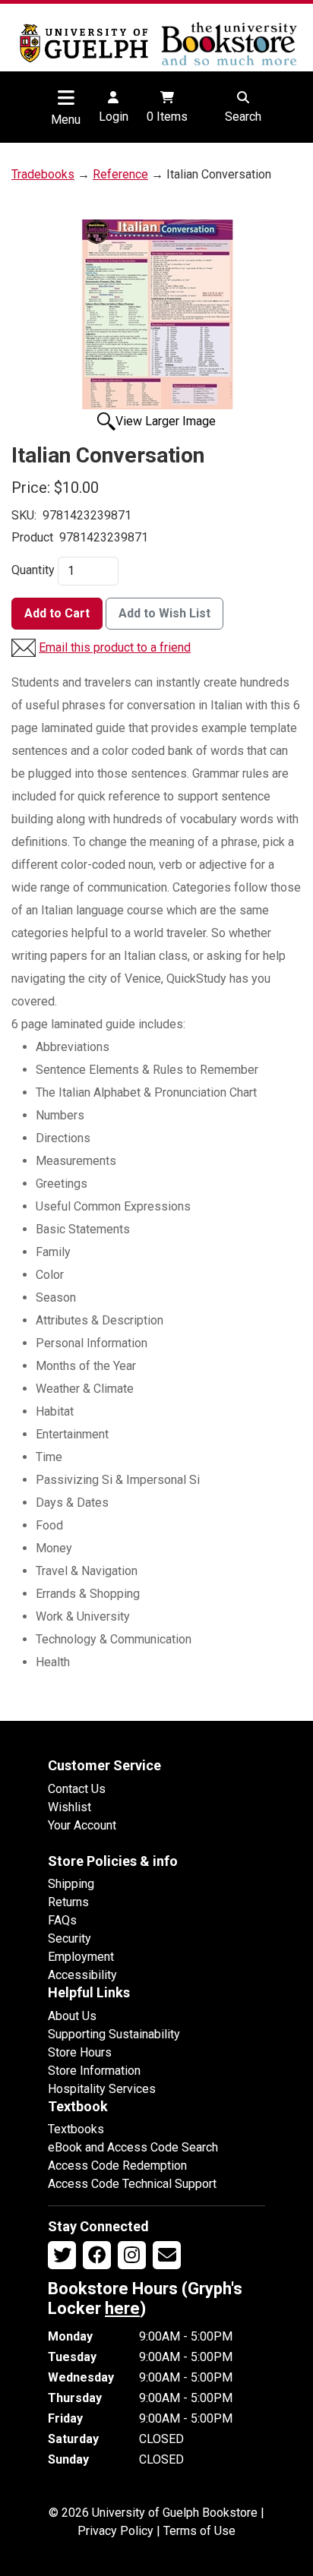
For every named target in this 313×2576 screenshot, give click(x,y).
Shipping (71, 1884)
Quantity (33, 570)
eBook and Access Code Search (133, 2147)
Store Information (94, 2071)
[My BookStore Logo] (84, 43)
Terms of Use (199, 2531)
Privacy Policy (115, 2531)
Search (243, 117)
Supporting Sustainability (114, 2034)
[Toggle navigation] (66, 97)
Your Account (82, 1825)
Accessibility (82, 1975)
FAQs (62, 1920)
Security (70, 1938)
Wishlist (70, 1807)
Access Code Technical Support (132, 2184)
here (122, 2308)
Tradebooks (43, 174)
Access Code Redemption (117, 2166)
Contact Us (77, 1789)
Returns (68, 1902)
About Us (72, 2016)
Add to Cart (57, 613)
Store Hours (80, 2052)
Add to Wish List (164, 613)
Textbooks (76, 2129)
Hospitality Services (102, 2089)
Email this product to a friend (115, 647)
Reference (120, 174)
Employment (81, 1957)
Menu (66, 120)
